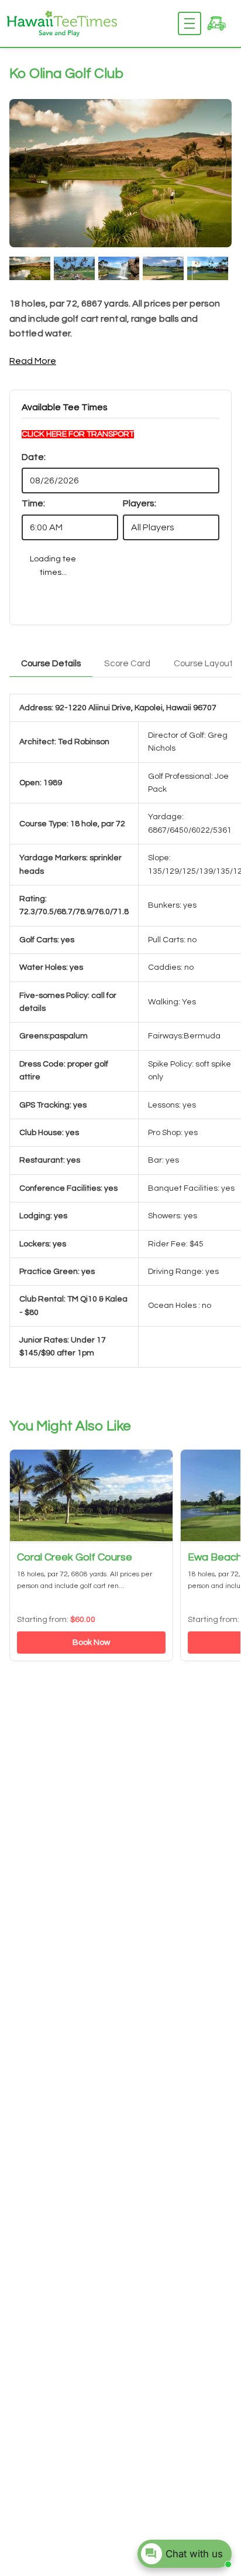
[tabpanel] (120, 1041)
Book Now (91, 1643)
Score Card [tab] (127, 664)
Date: (34, 457)
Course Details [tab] (51, 664)
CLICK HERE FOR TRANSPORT (78, 434)
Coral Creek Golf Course (75, 1557)
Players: (140, 503)
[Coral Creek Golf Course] (91, 1497)
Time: (33, 503)
